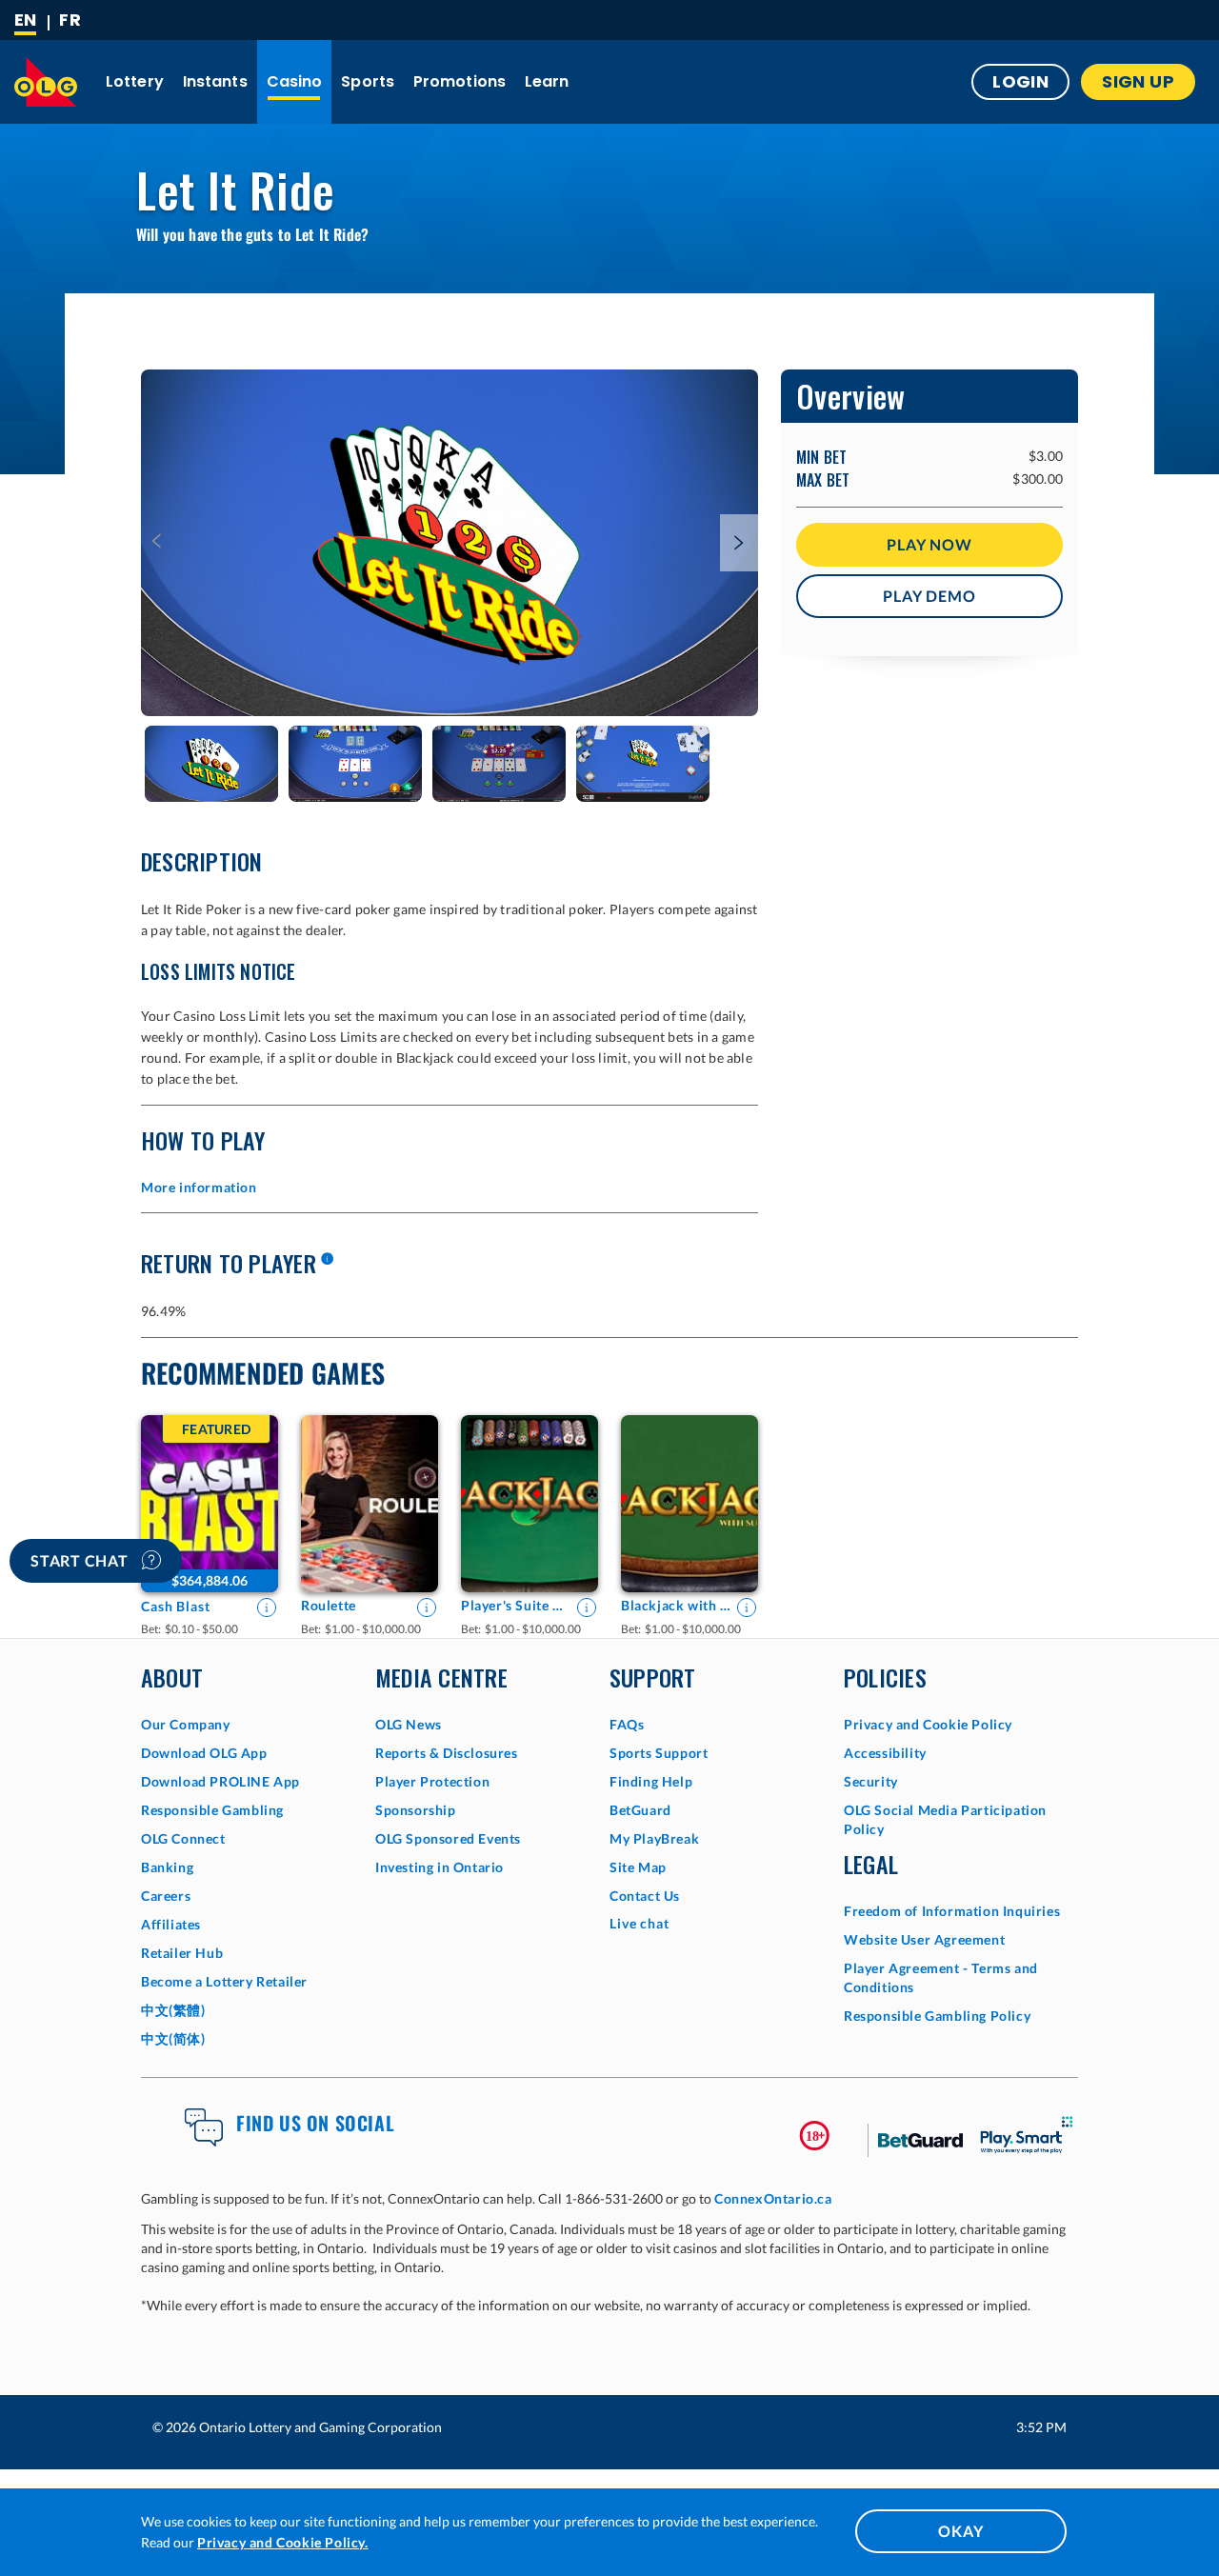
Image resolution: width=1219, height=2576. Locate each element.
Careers (166, 1896)
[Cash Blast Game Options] (210, 1504)
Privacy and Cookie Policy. (283, 2542)
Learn (547, 81)
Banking (167, 1867)
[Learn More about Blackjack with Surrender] (747, 1608)
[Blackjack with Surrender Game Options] (689, 1504)
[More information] (327, 1260)
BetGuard (640, 1810)
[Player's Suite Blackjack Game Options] (530, 1504)
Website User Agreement (924, 1939)
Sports (368, 81)
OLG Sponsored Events (448, 1838)
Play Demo (929, 596)
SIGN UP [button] (1138, 81)
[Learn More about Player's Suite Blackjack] (587, 1608)
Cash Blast (176, 1606)
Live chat (639, 1923)
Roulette (329, 1605)
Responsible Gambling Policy (937, 2016)
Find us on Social (315, 2123)
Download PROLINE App (220, 1781)
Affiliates (171, 1924)
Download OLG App (204, 1753)
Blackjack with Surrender (676, 1605)
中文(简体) (173, 2038)
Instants (215, 81)
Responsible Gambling (212, 1810)
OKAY (960, 2531)
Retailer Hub (182, 1953)
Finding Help (651, 1781)
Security (871, 1781)
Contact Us (645, 1896)
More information (199, 1187)
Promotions (460, 81)
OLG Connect (183, 1838)
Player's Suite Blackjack (516, 1605)
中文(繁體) (173, 2010)
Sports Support (659, 1753)
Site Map (638, 1867)
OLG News (409, 1724)
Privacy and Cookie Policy (928, 1724)
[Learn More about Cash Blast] (267, 1608)
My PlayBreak (654, 1838)
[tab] (211, 764)
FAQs (627, 1724)
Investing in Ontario (440, 1867)
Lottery (135, 81)
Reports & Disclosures (447, 1753)
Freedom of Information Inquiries (952, 1911)
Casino (295, 81)
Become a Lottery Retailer (224, 1981)
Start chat (81, 1560)
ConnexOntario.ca (773, 2198)
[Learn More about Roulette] (427, 1608)
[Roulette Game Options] (370, 1504)
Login (1020, 81)
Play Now (929, 544)
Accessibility (885, 1753)
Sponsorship (416, 1810)
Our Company (186, 1724)
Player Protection (432, 1781)
